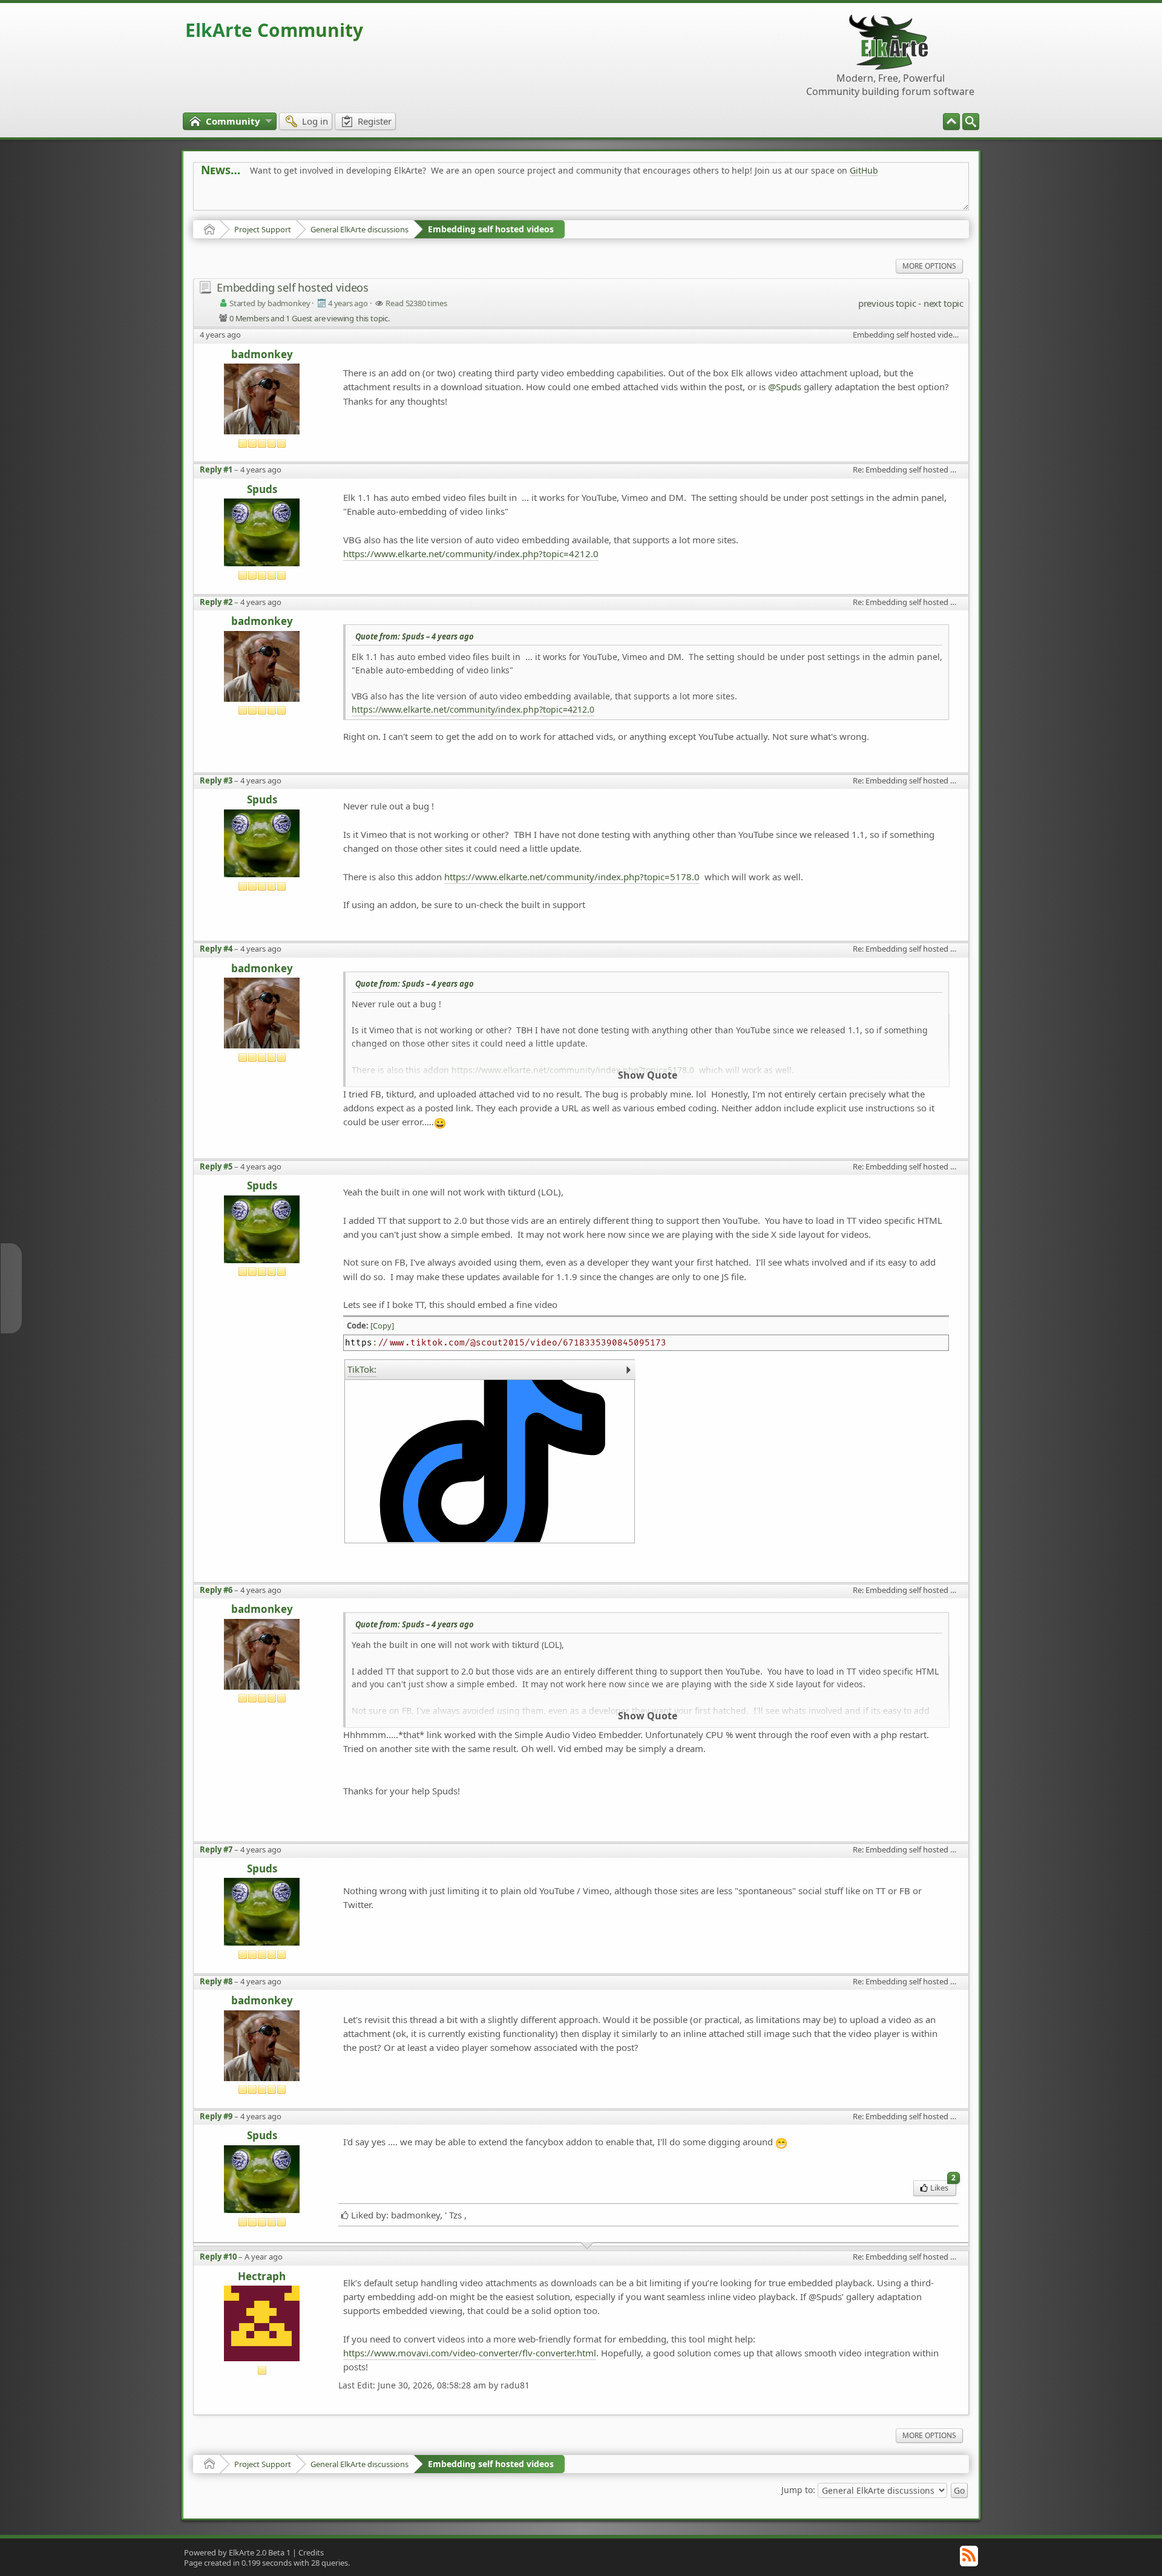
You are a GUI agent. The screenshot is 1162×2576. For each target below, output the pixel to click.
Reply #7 (216, 1849)
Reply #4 (216, 949)
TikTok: (362, 1369)
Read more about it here (251, 198)
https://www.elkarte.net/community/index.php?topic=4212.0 (471, 554)
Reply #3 (216, 780)
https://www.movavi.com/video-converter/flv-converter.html (470, 2353)
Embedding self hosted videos (491, 229)
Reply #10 (218, 2257)
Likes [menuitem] (943, 2187)
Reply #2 (216, 602)
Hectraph (262, 2277)
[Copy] (382, 1326)
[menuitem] (971, 122)
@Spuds (785, 387)
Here (391, 198)
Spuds (262, 490)
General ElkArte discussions (359, 229)
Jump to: (798, 2489)
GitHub (864, 170)
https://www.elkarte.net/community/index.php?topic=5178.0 (572, 877)
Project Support (263, 229)
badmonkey (262, 355)
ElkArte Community (274, 30)
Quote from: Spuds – (415, 636)
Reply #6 (216, 1590)
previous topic (887, 303)
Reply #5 (216, 1166)
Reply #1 (216, 469)
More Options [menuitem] (929, 266)
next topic (944, 303)
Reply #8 (216, 1981)
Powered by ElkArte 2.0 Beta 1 (237, 2552)
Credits (311, 2552)
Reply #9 (216, 2116)
